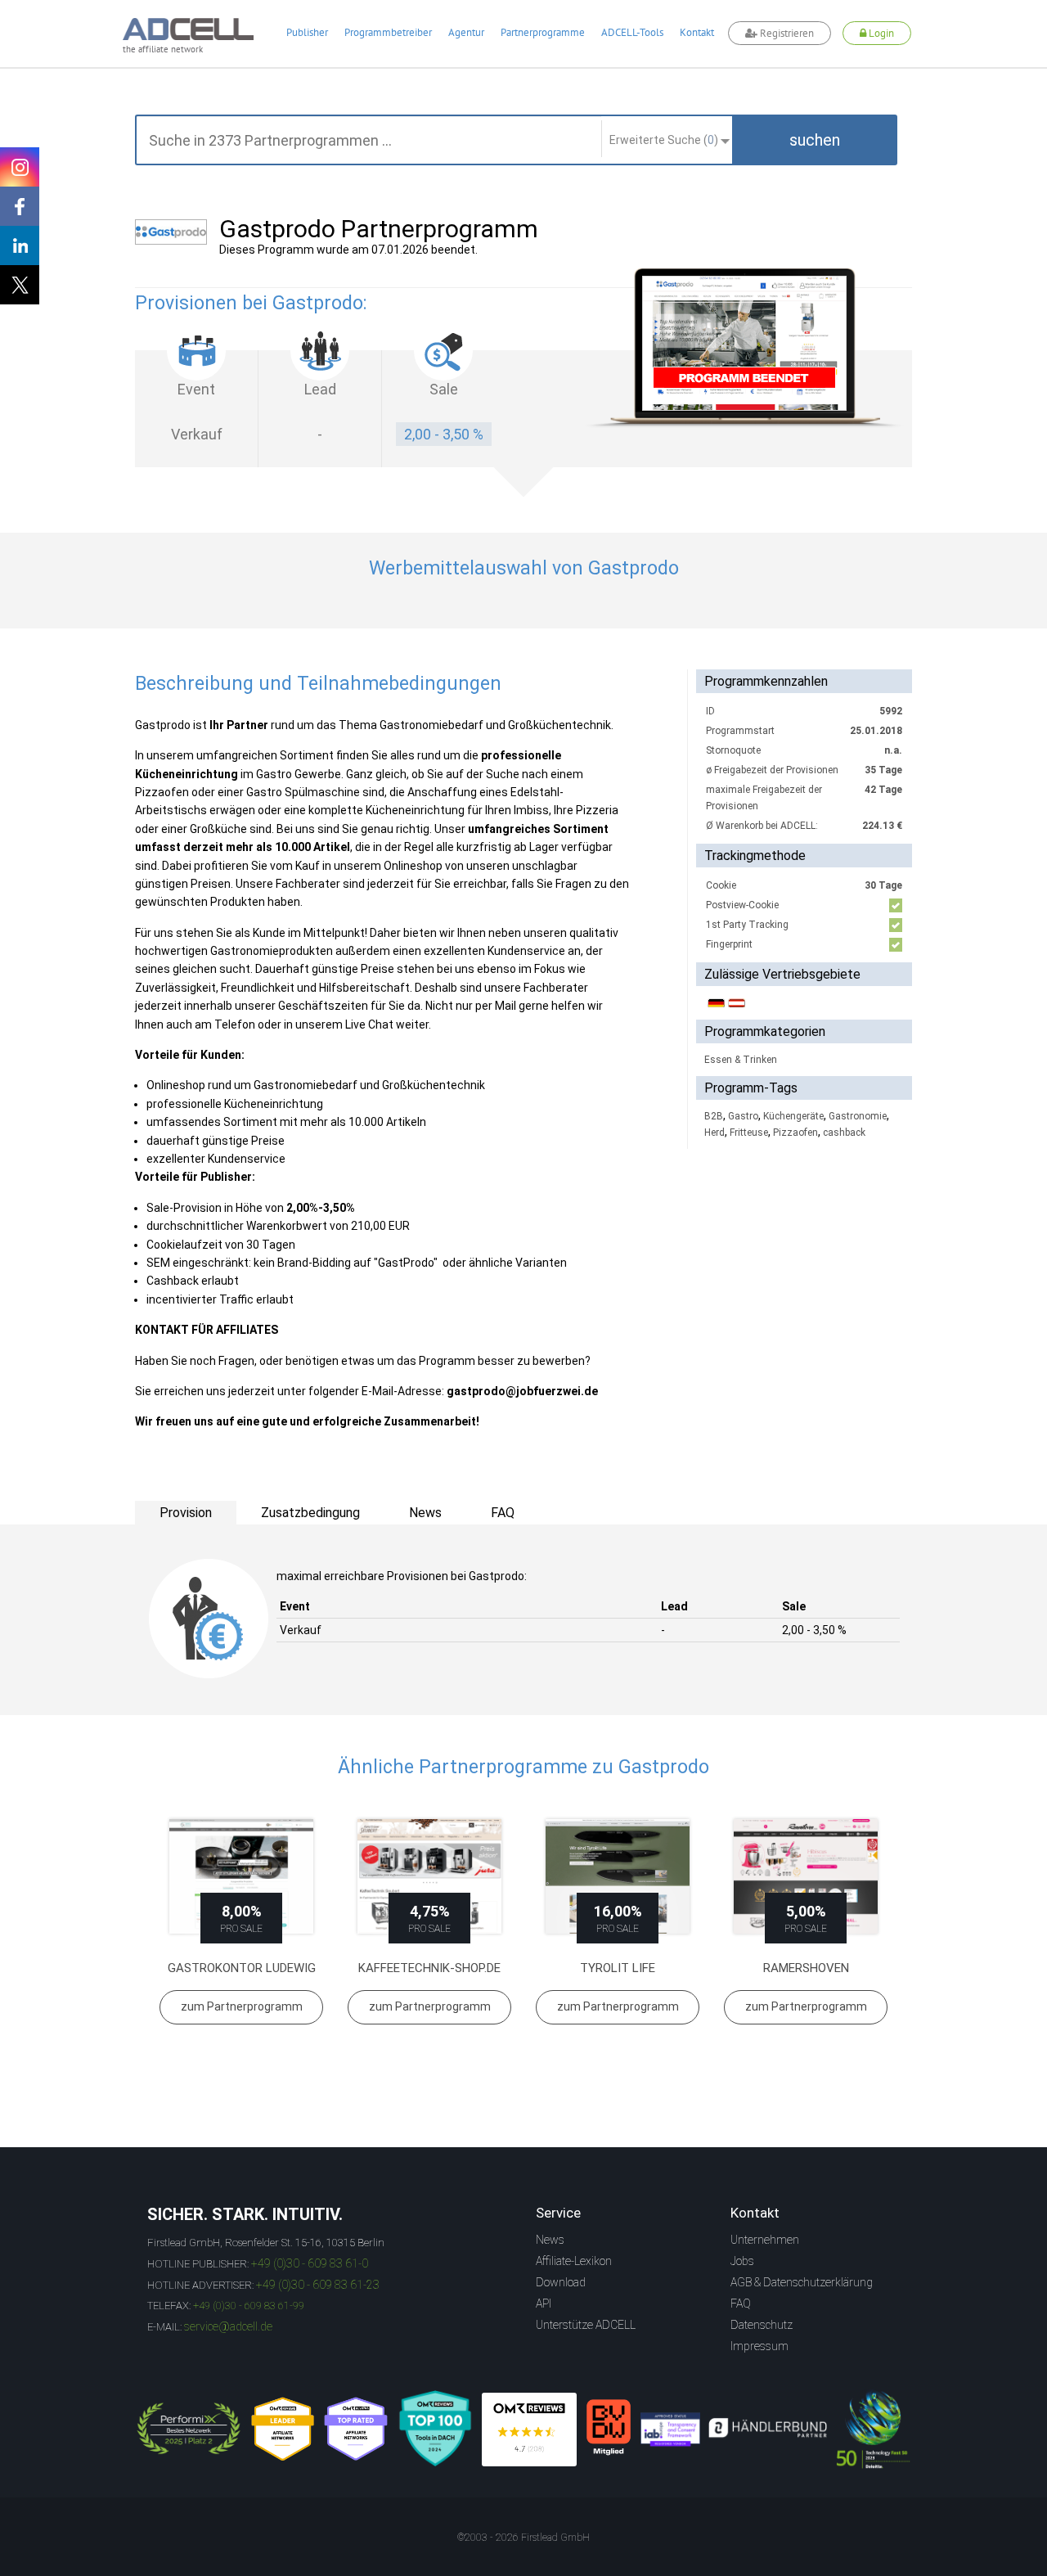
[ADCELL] (529, 2430)
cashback (844, 1133)
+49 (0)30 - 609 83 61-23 (318, 2285)
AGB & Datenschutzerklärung (802, 2282)
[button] (815, 140)
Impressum (759, 2346)
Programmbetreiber (388, 32)
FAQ (741, 2304)
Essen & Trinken (741, 1060)
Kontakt (697, 32)
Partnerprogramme (543, 32)
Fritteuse (749, 1133)
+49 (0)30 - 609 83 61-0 (310, 2263)
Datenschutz (762, 2325)
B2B (714, 1116)
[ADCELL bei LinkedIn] (20, 245)
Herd (714, 1133)
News (550, 2240)
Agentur (466, 32)
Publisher (307, 32)
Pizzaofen (795, 1133)
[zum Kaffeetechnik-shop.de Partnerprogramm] (429, 1877)
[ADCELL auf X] (20, 285)
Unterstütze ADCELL (586, 2325)
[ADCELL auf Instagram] (20, 167)
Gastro (743, 1116)
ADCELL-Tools (632, 32)
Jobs (742, 2261)
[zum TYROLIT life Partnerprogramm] (618, 1877)
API (544, 2304)
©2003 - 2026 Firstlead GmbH (523, 2538)
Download (561, 2282)
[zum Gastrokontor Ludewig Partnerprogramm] (241, 1877)
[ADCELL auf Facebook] (20, 206)
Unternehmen (765, 2240)
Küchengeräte (793, 1116)
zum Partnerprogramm (242, 2006)
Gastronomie (858, 1116)
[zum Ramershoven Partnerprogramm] (806, 1877)
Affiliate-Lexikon (574, 2261)
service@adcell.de (228, 2326)
